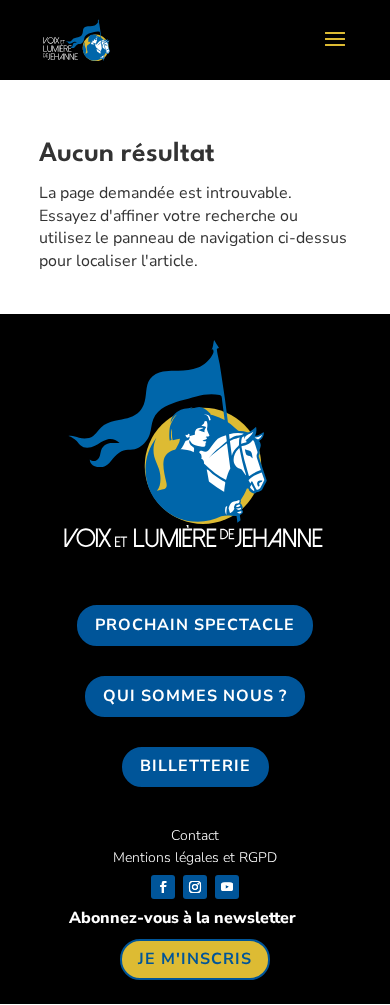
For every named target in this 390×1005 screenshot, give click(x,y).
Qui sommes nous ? (195, 696)
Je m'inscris (195, 959)
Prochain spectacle (195, 625)
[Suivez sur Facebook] (163, 887)
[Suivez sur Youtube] (227, 887)
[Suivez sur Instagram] (195, 887)
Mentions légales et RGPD (195, 857)
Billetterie (195, 766)
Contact (195, 835)
